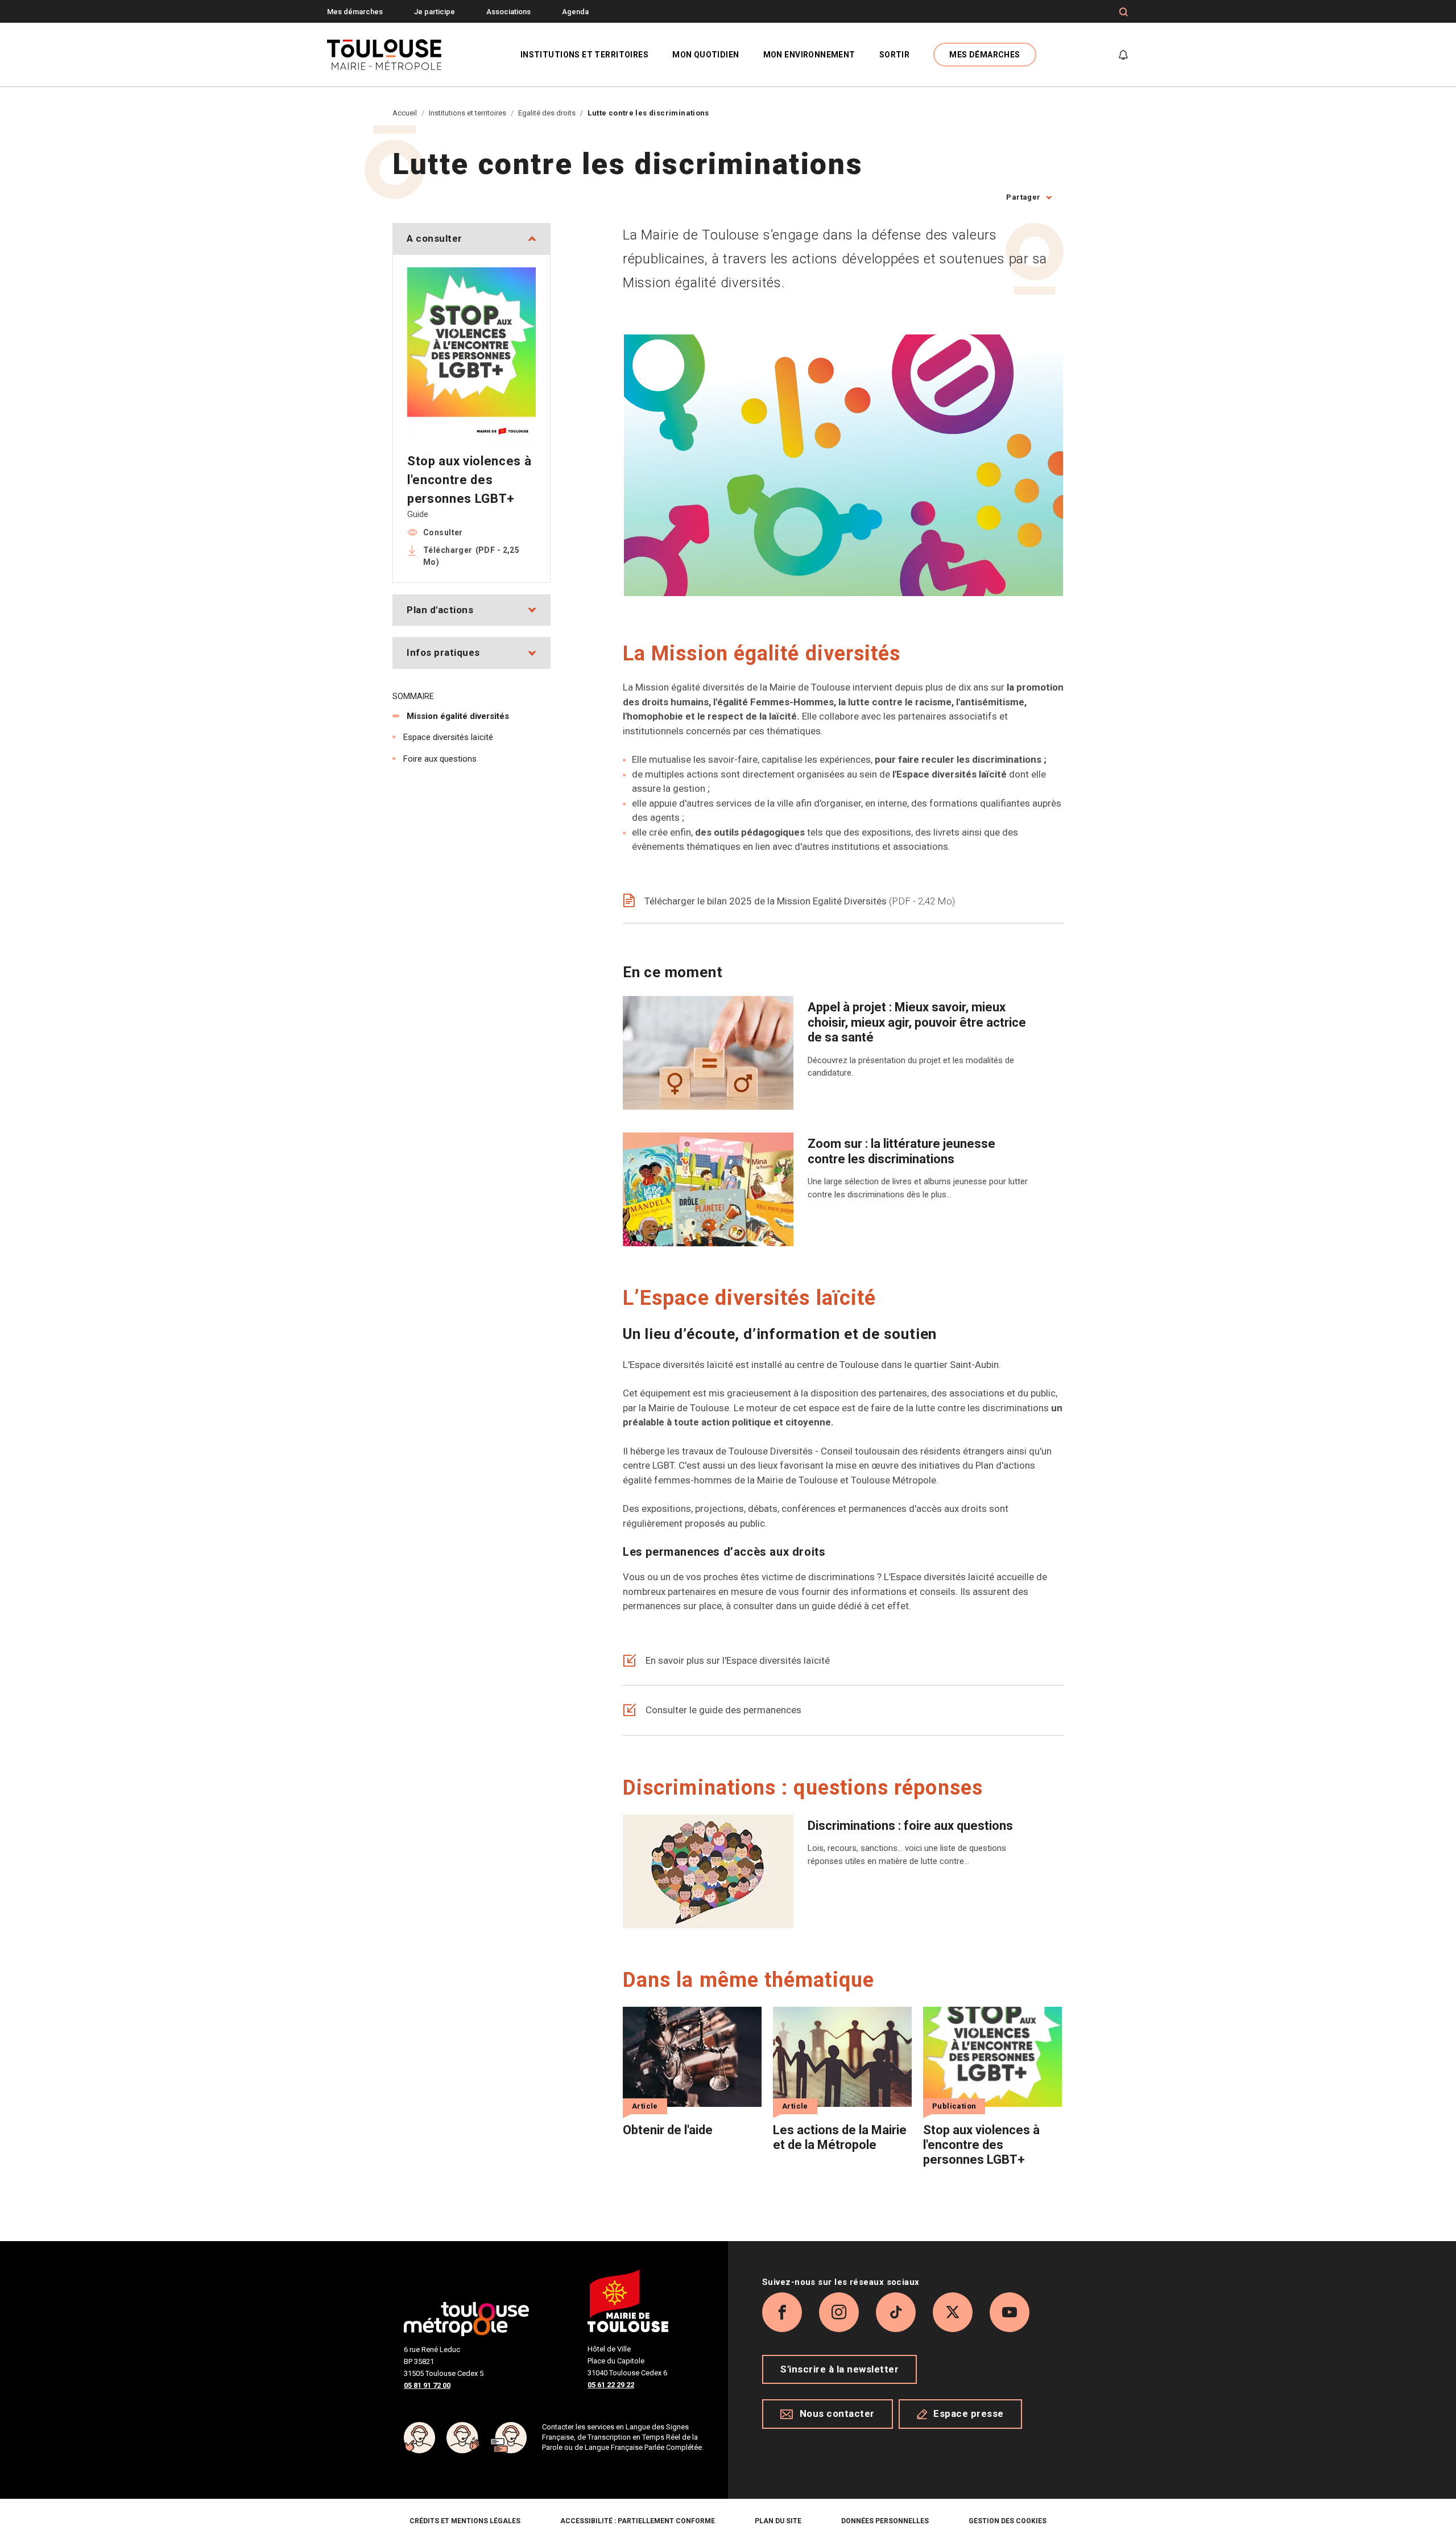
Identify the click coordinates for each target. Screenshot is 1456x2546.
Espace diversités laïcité (448, 737)
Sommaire (413, 696)
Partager (1023, 197)
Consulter (443, 532)
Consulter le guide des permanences (723, 1710)
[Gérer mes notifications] (1123, 55)
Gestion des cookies (1008, 2521)
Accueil (405, 113)
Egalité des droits (547, 113)
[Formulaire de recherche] (1124, 12)
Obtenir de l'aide (668, 2130)
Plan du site (778, 2521)
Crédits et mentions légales (465, 2521)
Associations (508, 12)
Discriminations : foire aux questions (910, 1826)
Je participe (435, 12)
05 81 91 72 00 (427, 2385)
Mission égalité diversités (458, 716)
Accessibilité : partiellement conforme (638, 2521)
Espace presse (969, 2413)
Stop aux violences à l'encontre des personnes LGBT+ (981, 2145)
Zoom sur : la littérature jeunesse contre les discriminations (901, 1151)
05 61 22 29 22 (611, 2385)
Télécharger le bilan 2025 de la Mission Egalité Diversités (798, 901)
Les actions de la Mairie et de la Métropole (840, 2137)
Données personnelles (885, 2521)
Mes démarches (355, 12)
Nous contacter (837, 2413)
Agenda (575, 12)
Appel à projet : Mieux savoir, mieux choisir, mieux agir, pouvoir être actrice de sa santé (917, 1022)
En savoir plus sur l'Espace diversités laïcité (738, 1660)
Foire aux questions (440, 759)
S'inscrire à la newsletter (839, 2369)
